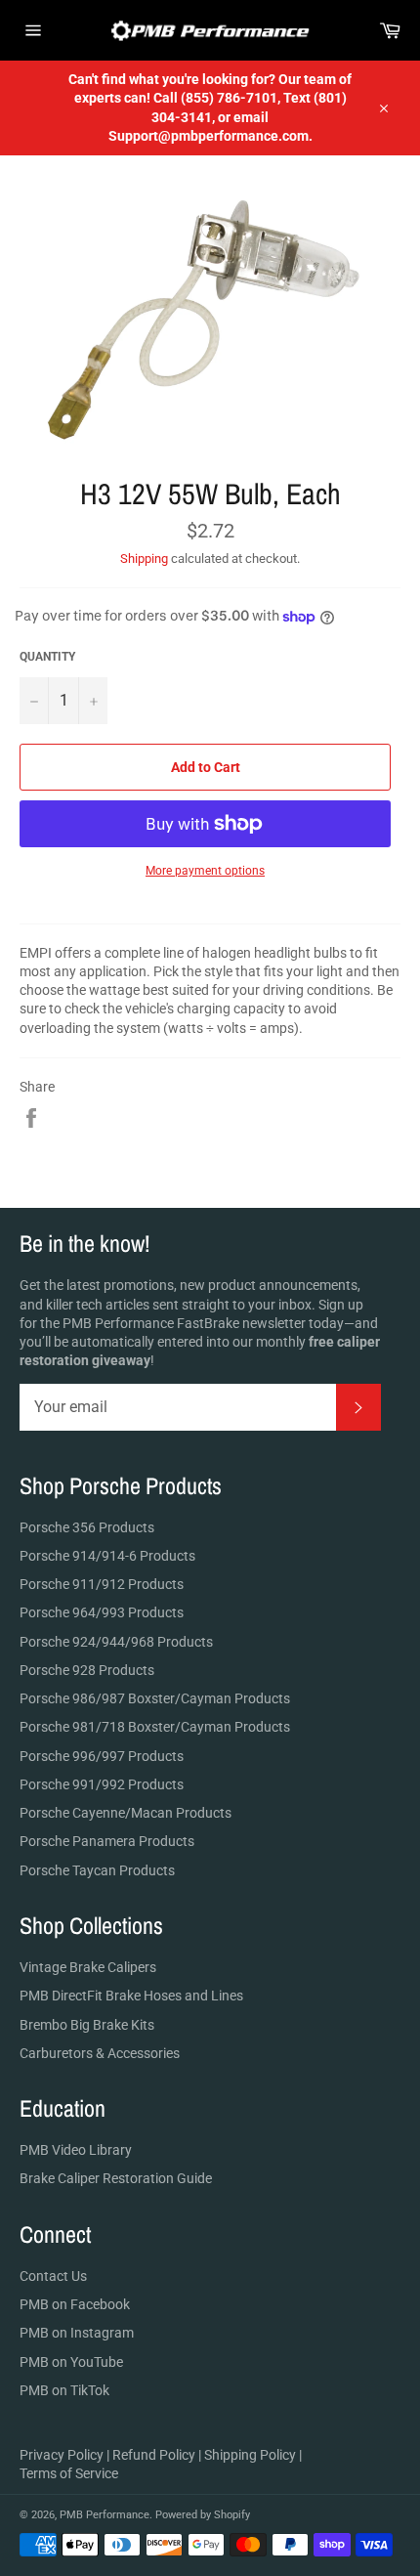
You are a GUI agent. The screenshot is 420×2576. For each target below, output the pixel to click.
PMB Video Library (76, 2150)
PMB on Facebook (75, 2304)
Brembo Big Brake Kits (87, 2025)
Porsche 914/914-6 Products (107, 1556)
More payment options (205, 871)
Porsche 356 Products (87, 1527)
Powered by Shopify (203, 2515)
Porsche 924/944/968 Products (116, 1642)
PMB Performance (105, 2515)
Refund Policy (154, 2455)
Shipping (144, 558)
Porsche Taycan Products (97, 1870)
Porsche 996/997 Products (102, 1756)
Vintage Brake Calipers (88, 1967)
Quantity (47, 657)
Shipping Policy (250, 2455)
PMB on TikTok (64, 2390)
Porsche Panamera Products (107, 1841)
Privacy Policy (62, 2455)
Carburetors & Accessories (100, 2053)
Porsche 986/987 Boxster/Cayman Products (155, 1698)
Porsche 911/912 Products (102, 1584)
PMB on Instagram (77, 2333)
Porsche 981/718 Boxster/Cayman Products (155, 1727)
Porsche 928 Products (87, 1670)
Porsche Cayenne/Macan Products (126, 1813)
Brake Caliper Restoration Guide (116, 2178)
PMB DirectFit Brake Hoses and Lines (131, 1996)
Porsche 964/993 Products (102, 1612)
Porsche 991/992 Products (102, 1784)
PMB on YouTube (71, 2362)
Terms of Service (69, 2473)
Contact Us (53, 2276)
